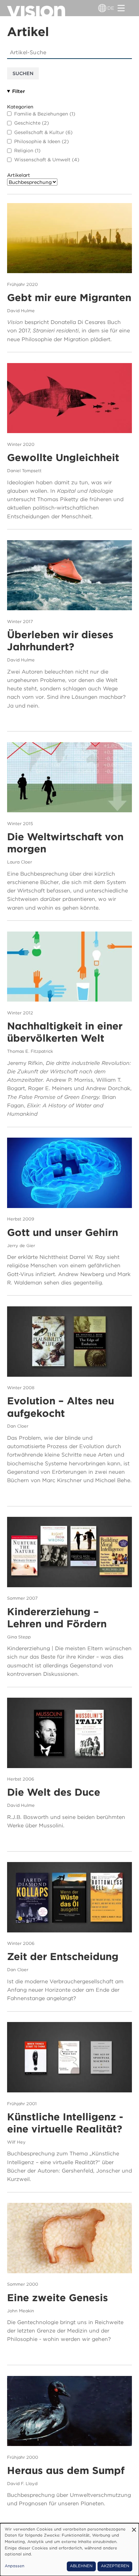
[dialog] (69, 2550)
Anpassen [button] (15, 2566)
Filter (19, 91)
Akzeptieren (115, 2566)
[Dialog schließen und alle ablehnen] (134, 2527)
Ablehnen (81, 2566)
